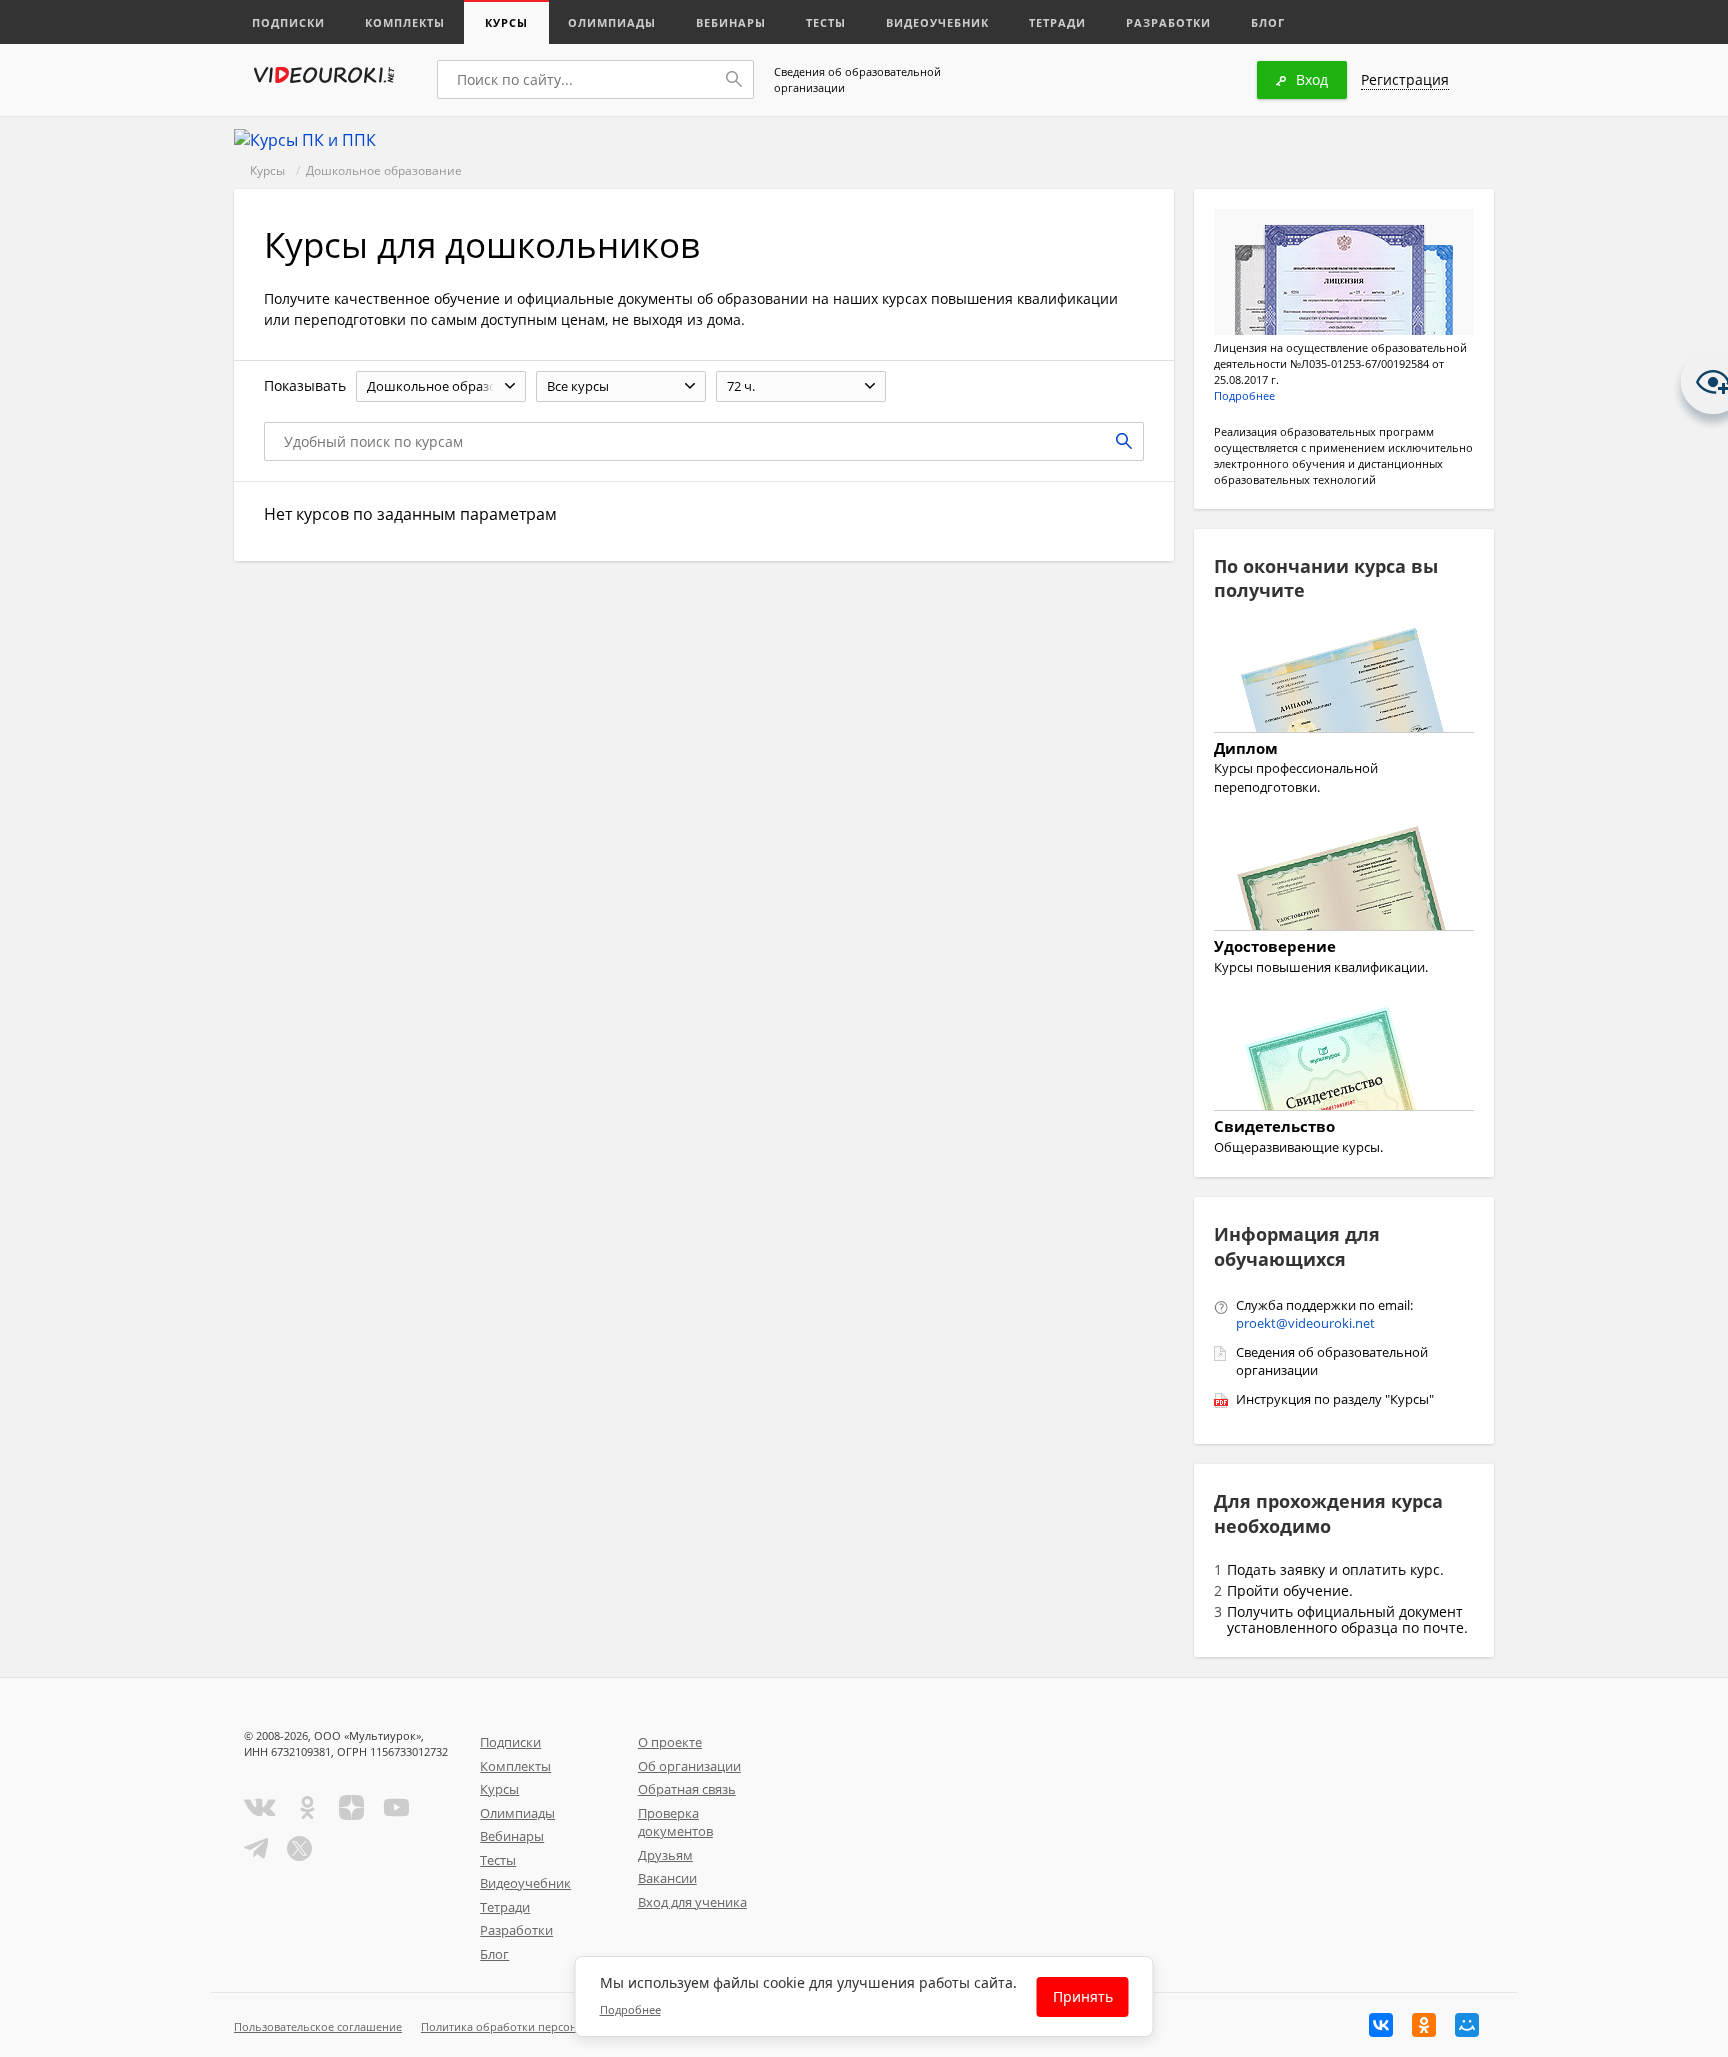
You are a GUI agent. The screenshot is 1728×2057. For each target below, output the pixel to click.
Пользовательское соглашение (318, 2026)
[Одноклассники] (1424, 2025)
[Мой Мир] (1467, 2025)
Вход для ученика (692, 1902)
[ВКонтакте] (1381, 2025)
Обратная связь (687, 1789)
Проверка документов (675, 1822)
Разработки (1168, 22)
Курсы (506, 22)
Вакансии (667, 1878)
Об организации (689, 1766)
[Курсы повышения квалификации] (1344, 881)
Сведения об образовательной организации (857, 79)
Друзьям (665, 1855)
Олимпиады (612, 22)
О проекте (670, 1742)
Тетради (1057, 22)
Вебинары (731, 22)
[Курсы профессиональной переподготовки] (1344, 683)
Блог (1268, 22)
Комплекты (405, 22)
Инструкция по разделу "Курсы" (1335, 1399)
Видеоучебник (937, 22)
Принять (1083, 1996)
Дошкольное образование (384, 170)
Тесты (826, 22)
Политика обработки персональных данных (540, 2026)
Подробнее (1244, 395)
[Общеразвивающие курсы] (1344, 1061)
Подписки (288, 22)
